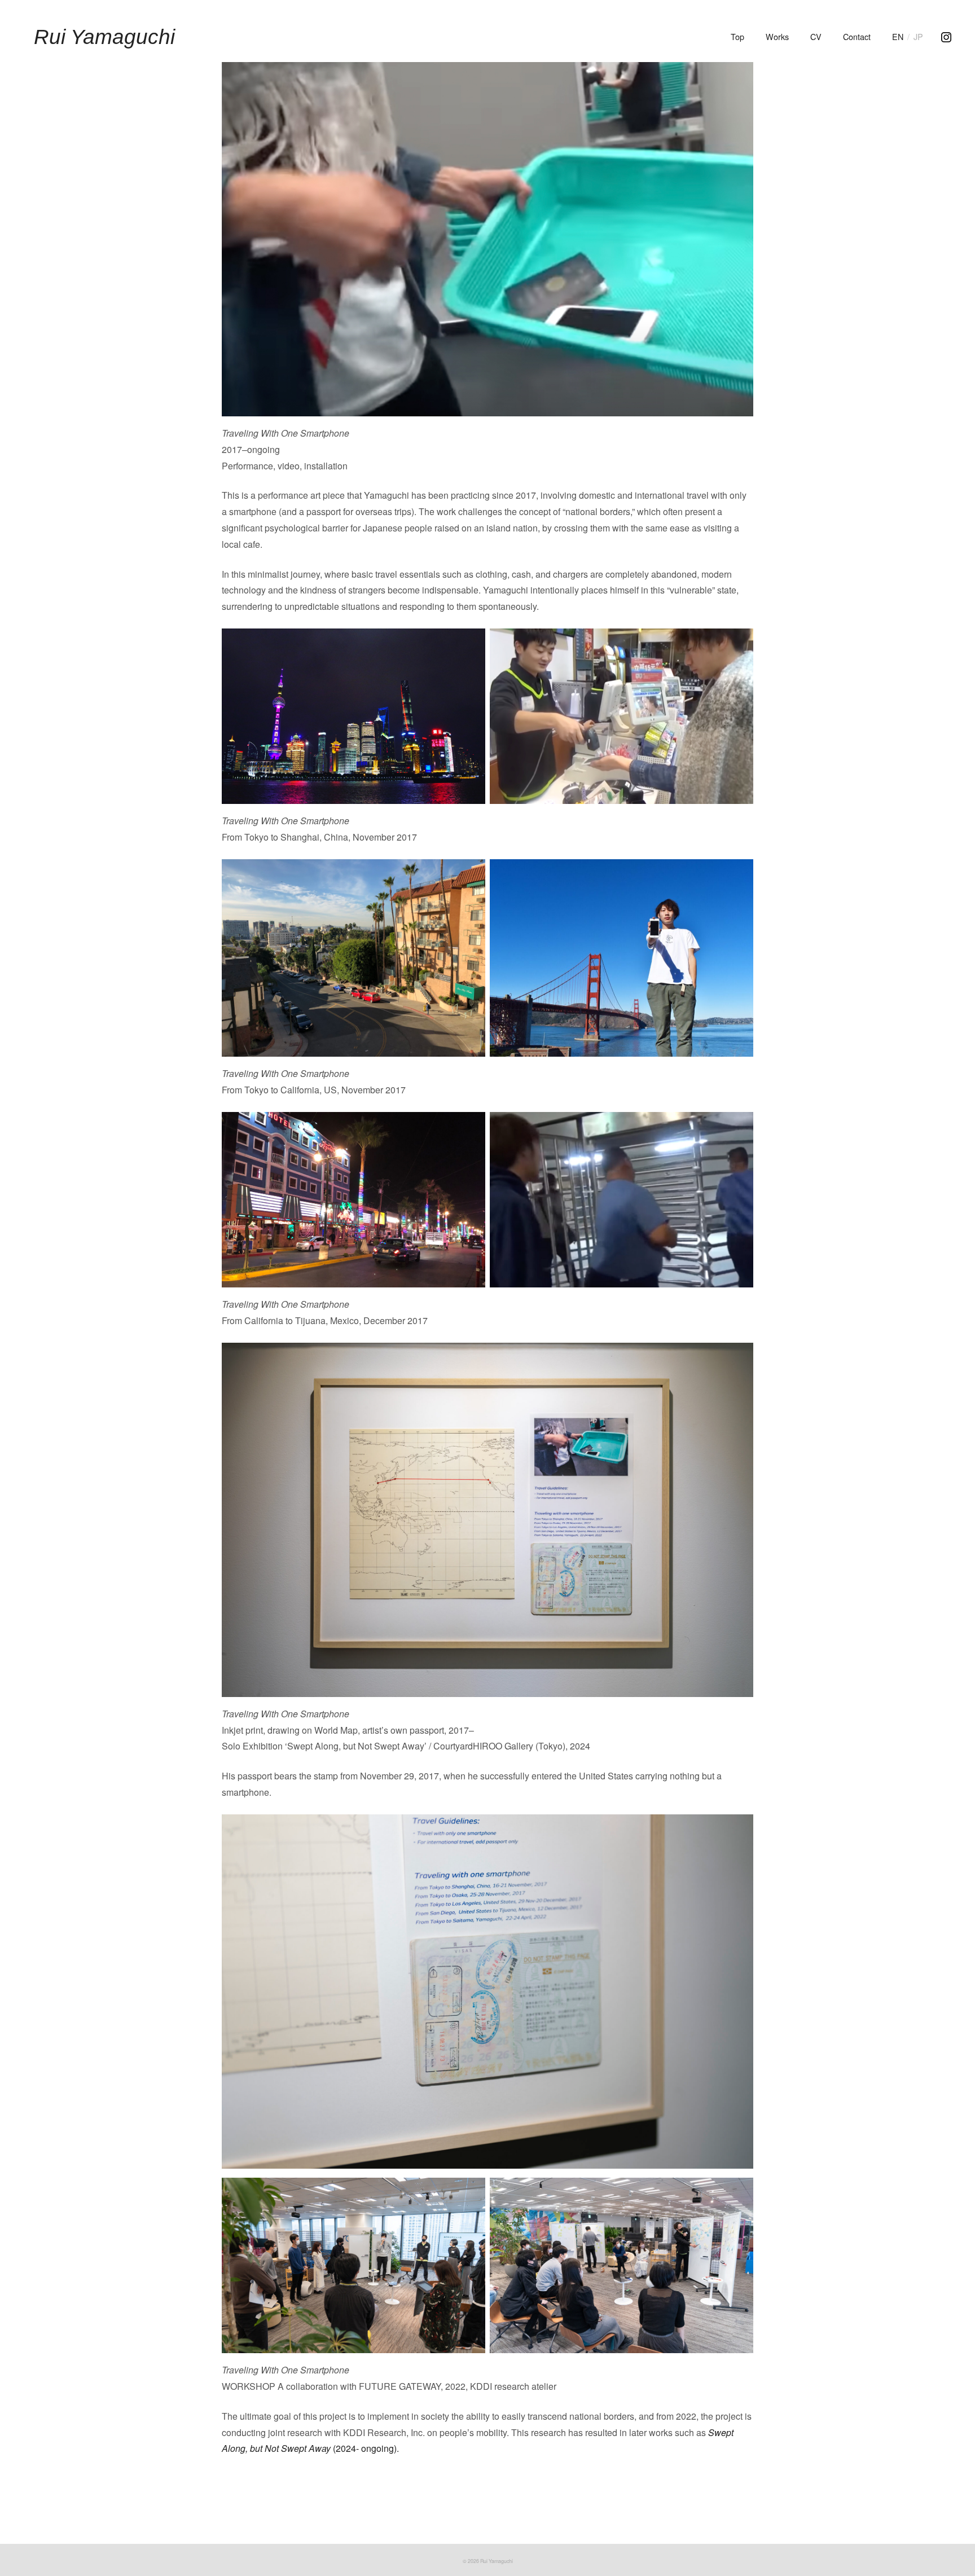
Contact (857, 36)
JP (918, 36)
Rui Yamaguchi (104, 37)
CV (816, 36)
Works (777, 36)
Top (737, 36)
